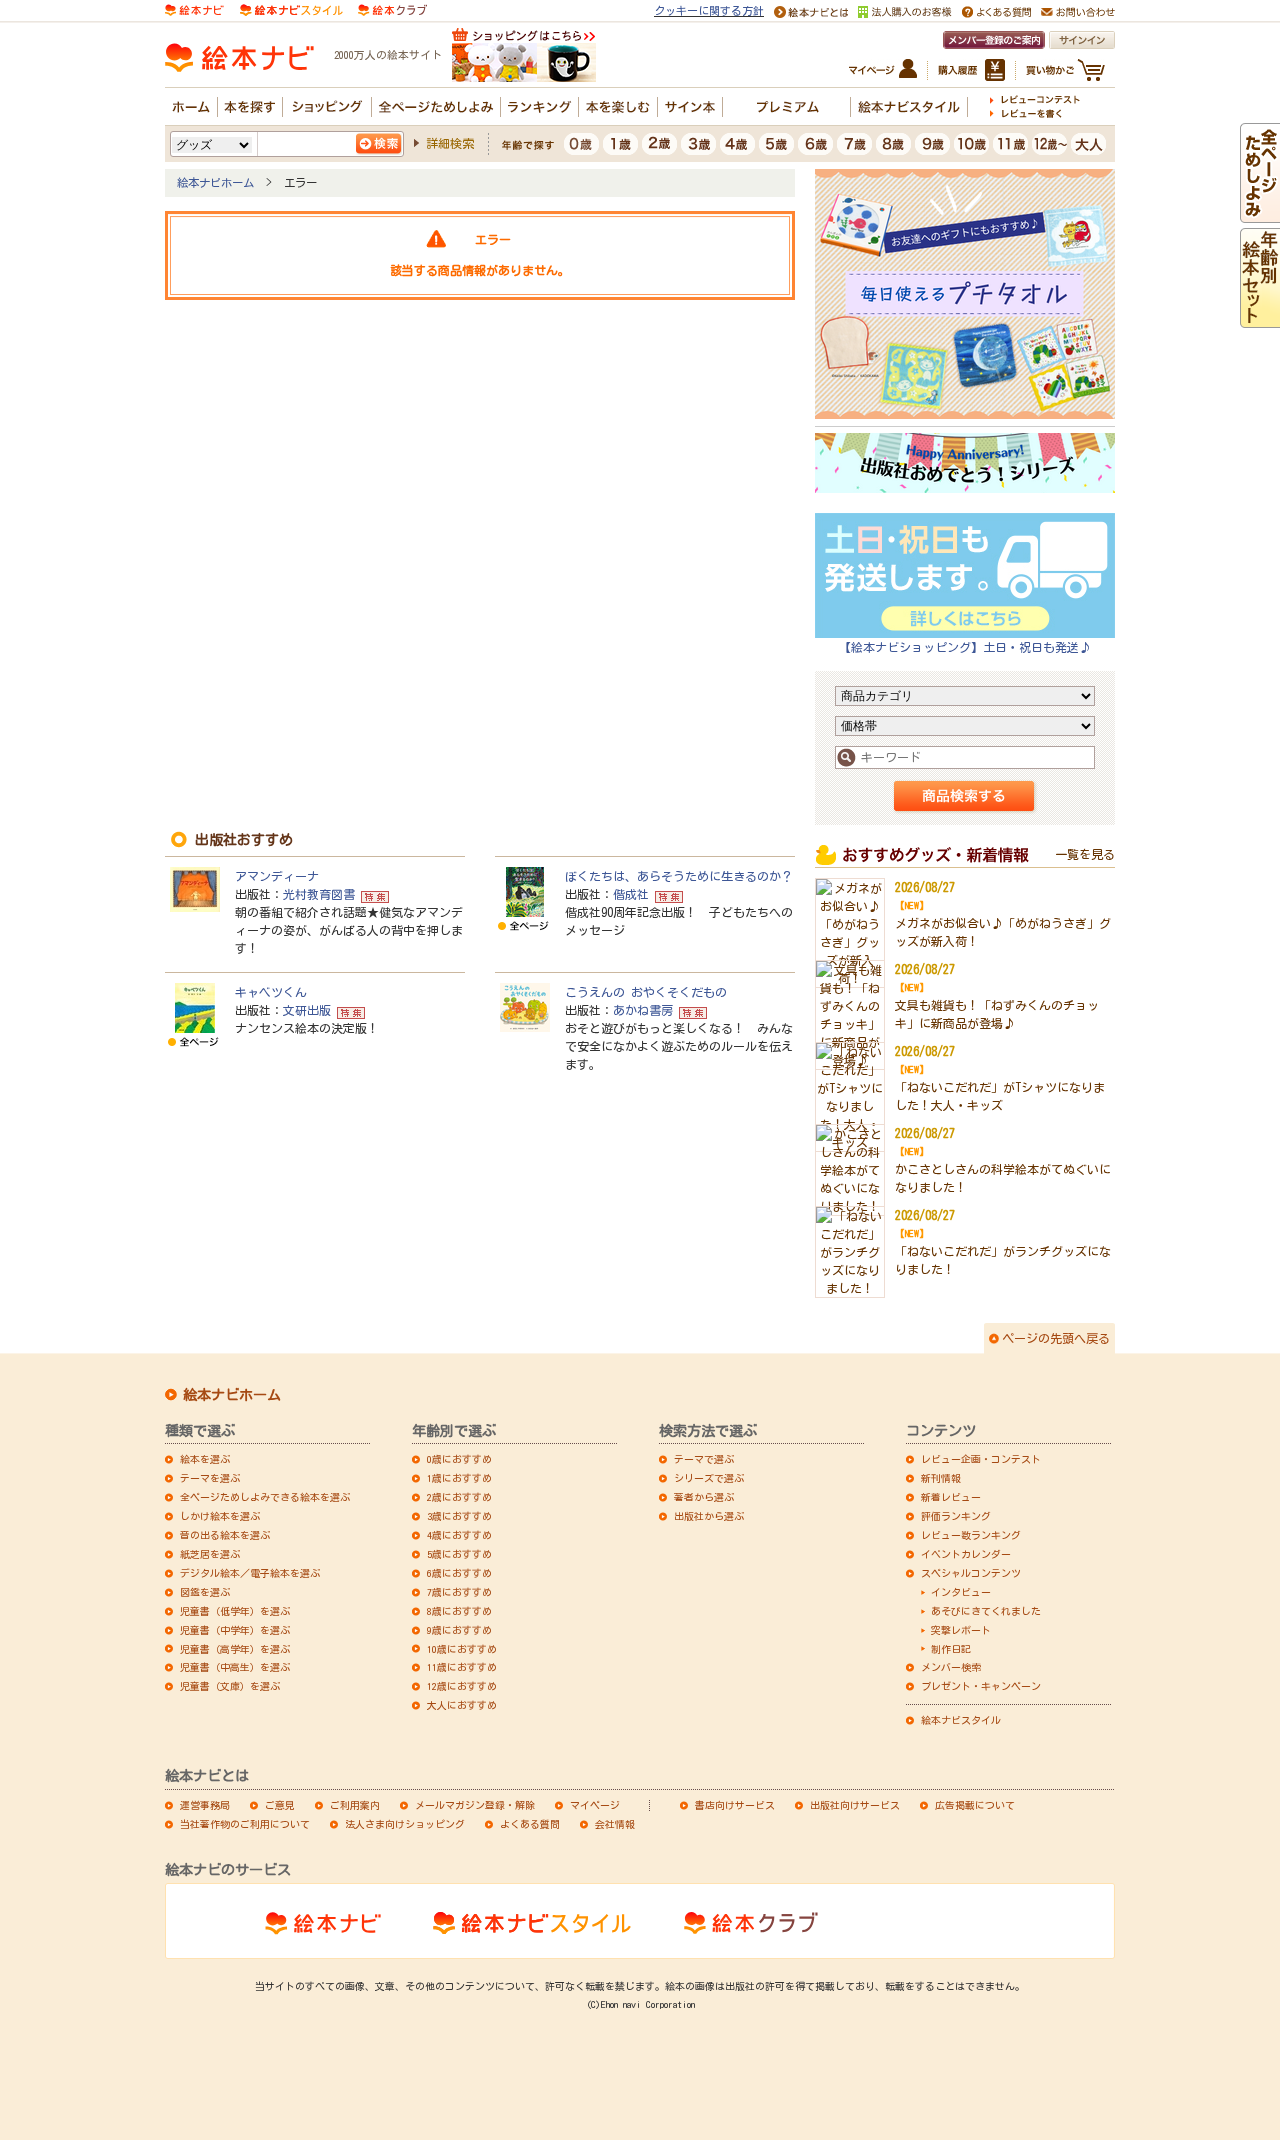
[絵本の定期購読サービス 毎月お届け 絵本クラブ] (392, 8)
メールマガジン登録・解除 (475, 1805)
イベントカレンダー (966, 1554)
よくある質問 (530, 1824)
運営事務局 (205, 1805)
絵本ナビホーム (215, 182)
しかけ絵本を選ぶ (220, 1516)
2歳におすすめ (459, 1497)
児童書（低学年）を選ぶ (235, 1611)
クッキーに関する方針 (709, 10)
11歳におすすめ (462, 1667)
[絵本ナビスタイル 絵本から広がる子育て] (291, 8)
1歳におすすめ (459, 1478)
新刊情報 (941, 1478)
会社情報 (615, 1824)
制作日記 (951, 1649)
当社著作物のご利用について (245, 1824)
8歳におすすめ (459, 1611)
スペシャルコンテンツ (971, 1573)
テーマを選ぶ (210, 1478)
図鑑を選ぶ (205, 1592)
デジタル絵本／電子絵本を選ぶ (250, 1573)
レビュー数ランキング (971, 1535)
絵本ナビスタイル (961, 1720)
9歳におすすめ (459, 1630)
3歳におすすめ (459, 1516)
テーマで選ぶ (704, 1459)
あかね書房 (643, 1010)
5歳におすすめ (459, 1554)
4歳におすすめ (459, 1535)
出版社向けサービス (855, 1805)
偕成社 (631, 894)
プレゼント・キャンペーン (981, 1686)
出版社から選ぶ (709, 1516)
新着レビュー (951, 1497)
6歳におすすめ (459, 1573)
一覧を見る (1085, 854)
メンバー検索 (951, 1667)
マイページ (595, 1805)
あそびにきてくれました (986, 1611)
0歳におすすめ (459, 1459)
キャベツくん (271, 992)
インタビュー (961, 1592)
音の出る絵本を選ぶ (225, 1535)
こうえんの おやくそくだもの (646, 992)
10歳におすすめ (462, 1649)
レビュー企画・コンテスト (981, 1459)
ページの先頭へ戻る (1056, 1338)
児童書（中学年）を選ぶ (235, 1630)
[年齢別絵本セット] (1260, 319)
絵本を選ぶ (205, 1459)
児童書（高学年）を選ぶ (235, 1649)
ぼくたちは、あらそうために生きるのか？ (679, 876)
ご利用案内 (355, 1805)
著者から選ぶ (704, 1497)
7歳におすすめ (459, 1592)
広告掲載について (975, 1805)
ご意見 (280, 1805)
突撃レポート (961, 1630)
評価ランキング (956, 1516)
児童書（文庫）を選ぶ (230, 1686)
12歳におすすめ (462, 1686)
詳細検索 (450, 143)
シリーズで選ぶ (709, 1478)
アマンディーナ (277, 876)
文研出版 (307, 1010)
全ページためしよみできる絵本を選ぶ (265, 1497)
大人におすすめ (462, 1705)
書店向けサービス (735, 1805)
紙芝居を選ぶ (210, 1554)
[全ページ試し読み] (1260, 214)
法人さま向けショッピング (405, 1824)
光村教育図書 (319, 894)
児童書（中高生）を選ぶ (235, 1667)
